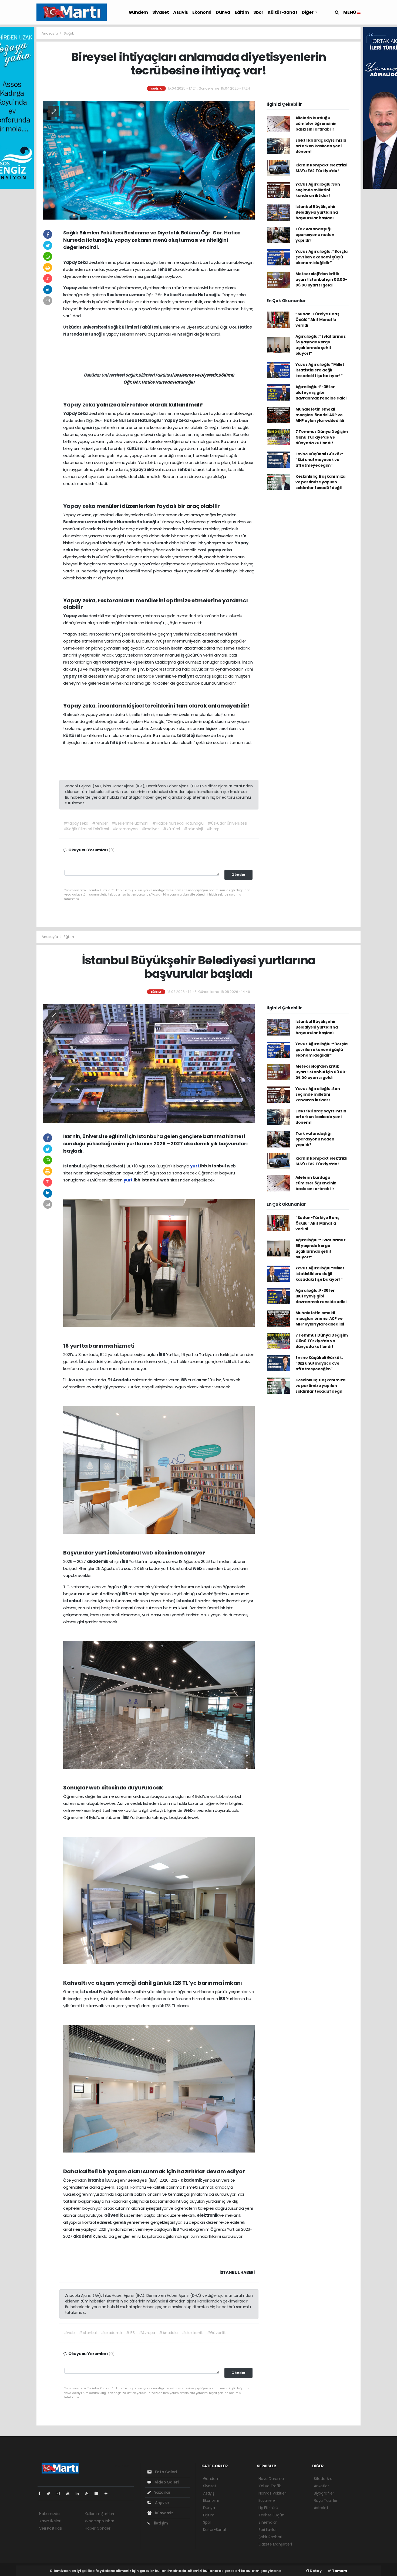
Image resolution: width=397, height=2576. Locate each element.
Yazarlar (162, 2492)
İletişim (161, 2523)
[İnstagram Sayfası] (60, 2493)
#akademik (111, 2333)
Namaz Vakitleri (272, 2493)
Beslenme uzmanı (126, 295)
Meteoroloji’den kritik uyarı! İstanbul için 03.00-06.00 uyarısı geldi (321, 279)
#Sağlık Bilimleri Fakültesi (86, 829)
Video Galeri (166, 2482)
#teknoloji (193, 829)
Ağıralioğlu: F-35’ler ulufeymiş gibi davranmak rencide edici (321, 392)
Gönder (238, 875)
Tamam (339, 2571)
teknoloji (186, 735)
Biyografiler (324, 2493)
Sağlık (69, 33)
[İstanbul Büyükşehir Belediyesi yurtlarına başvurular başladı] (149, 1063)
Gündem (138, 12)
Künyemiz (164, 2513)
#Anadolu (168, 2333)
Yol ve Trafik (270, 2486)
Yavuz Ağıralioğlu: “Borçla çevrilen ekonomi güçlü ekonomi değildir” (322, 257)
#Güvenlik (216, 2333)
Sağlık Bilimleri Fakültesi (134, 327)
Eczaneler (267, 2500)
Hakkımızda (49, 2514)
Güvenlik (114, 2215)
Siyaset (161, 12)
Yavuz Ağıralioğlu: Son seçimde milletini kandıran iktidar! (318, 190)
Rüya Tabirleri (326, 2500)
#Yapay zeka (76, 823)
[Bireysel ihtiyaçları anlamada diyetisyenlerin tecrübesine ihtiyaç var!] (149, 160)
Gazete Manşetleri (275, 2544)
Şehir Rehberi (270, 2537)
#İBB (130, 2333)
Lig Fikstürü (268, 2508)
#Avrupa (147, 2333)
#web (69, 2333)
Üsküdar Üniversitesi (85, 327)
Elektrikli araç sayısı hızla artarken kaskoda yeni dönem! (321, 146)
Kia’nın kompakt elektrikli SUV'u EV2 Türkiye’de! (321, 168)
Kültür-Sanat (282, 12)
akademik (98, 1561)
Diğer (308, 12)
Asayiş (181, 12)
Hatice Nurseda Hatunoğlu (193, 295)
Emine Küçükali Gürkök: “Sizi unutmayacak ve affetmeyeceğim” (319, 460)
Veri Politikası (51, 2528)
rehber (165, 269)
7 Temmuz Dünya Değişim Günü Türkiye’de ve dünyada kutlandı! (322, 437)
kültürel (135, 448)
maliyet (186, 676)
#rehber (100, 823)
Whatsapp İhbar (99, 2521)
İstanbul (73, 1166)
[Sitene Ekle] (108, 2493)
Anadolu (122, 1380)
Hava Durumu (271, 2479)
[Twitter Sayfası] (51, 2493)
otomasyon (114, 662)
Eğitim (242, 12)
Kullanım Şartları (99, 2514)
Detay (315, 2571)
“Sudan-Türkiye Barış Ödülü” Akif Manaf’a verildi (317, 320)
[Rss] (89, 2493)
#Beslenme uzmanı (130, 823)
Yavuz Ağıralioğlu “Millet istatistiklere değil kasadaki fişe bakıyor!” (320, 370)
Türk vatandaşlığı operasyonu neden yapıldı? (315, 235)
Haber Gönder (98, 2528)
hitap (116, 742)
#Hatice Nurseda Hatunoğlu (178, 823)
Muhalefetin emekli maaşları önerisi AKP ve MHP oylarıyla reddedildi (320, 415)
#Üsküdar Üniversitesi (227, 823)
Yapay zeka (76, 262)
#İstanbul (88, 2333)
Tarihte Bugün (271, 2515)
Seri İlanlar (268, 2530)
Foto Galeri (166, 2472)
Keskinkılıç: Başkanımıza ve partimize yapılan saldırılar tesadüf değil (320, 482)
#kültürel (171, 829)
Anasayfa (50, 33)
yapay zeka (142, 469)
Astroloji (321, 2508)
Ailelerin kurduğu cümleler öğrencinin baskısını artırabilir (316, 124)
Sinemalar (268, 2522)
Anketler (321, 2486)
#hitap (213, 829)
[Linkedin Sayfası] (79, 2493)
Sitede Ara (323, 2479)
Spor (258, 12)
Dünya (223, 12)
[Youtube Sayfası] (70, 2493)
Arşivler (162, 2503)
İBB (162, 1354)
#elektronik (192, 2333)
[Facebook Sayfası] (42, 2493)
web (231, 1166)
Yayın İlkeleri (50, 2521)
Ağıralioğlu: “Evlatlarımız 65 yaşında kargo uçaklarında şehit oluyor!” (321, 345)
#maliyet (150, 829)
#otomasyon (125, 829)
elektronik (208, 2215)
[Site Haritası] (99, 2493)
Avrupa (77, 1380)
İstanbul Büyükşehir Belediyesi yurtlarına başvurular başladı (317, 212)
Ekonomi (202, 12)
